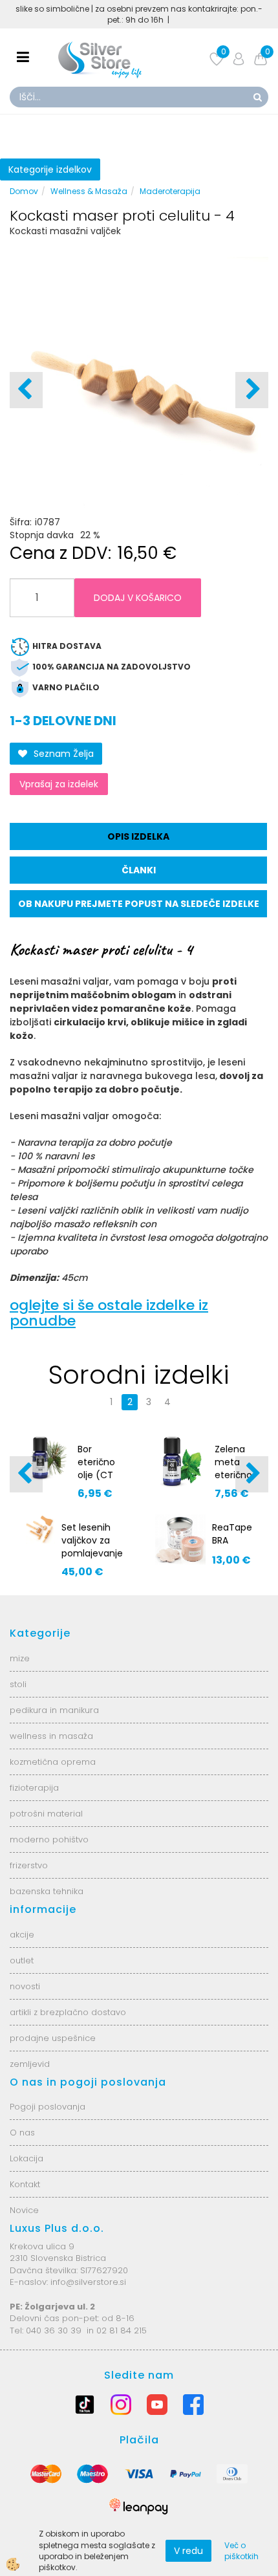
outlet (22, 1960)
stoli (18, 1684)
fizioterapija (34, 1788)
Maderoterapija (170, 191)
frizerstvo (29, 1865)
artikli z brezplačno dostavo (68, 2012)
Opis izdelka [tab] (138, 836)
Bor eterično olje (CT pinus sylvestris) (100, 1475)
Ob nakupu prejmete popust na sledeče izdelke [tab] (139, 904)
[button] (252, 390)
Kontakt (25, 2184)
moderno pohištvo (49, 1839)
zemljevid (30, 2064)
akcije (22, 1935)
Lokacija (27, 2158)
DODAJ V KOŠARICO (138, 598)
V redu (188, 2551)
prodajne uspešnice (53, 2038)
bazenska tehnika (47, 1891)
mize (20, 1658)
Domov (24, 191)
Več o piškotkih (241, 2551)
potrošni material (46, 1814)
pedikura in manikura (54, 1710)
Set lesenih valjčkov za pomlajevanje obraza (92, 1547)
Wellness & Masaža (89, 191)
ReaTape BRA (232, 1534)
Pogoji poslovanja (48, 2107)
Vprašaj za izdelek (59, 784)
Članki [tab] (139, 870)
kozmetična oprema (53, 1762)
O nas (22, 2133)
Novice (24, 2210)
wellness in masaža (51, 1736)
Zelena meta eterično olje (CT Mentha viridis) (233, 1481)
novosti (25, 1986)
